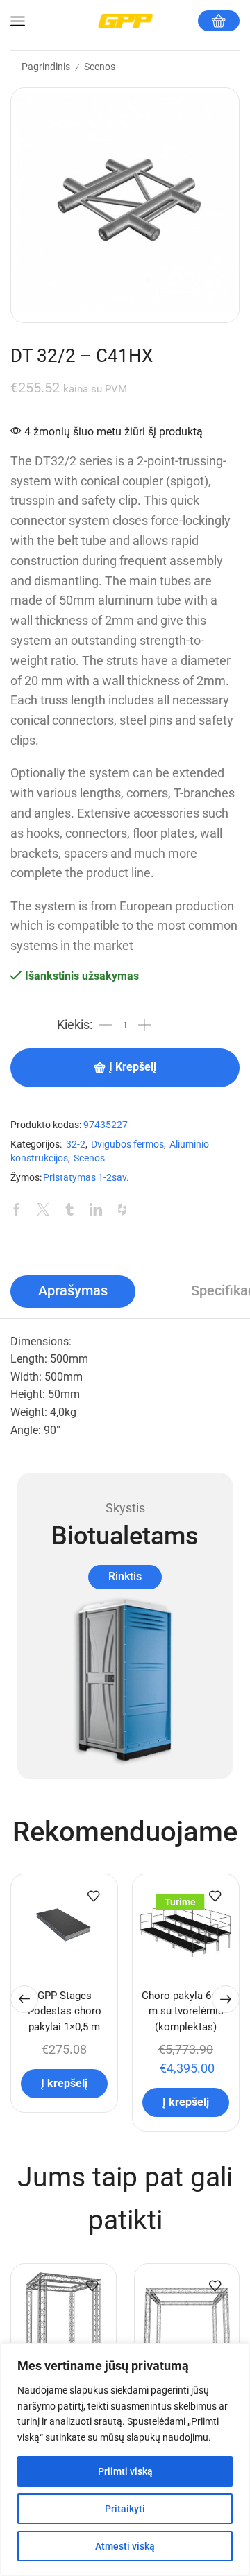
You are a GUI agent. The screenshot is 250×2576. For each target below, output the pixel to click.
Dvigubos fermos (127, 1144)
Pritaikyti (125, 2509)
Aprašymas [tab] (73, 1291)
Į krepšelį (133, 1067)
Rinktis (125, 1576)
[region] (125, 2460)
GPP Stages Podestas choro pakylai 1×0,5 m (65, 2011)
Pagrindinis (46, 67)
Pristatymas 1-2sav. (86, 1178)
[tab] (73, 1291)
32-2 (76, 1144)
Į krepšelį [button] (64, 2083)
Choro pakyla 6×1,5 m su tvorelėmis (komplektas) (186, 2011)
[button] (24, 1999)
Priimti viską (125, 2471)
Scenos (100, 67)
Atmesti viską (125, 2546)
